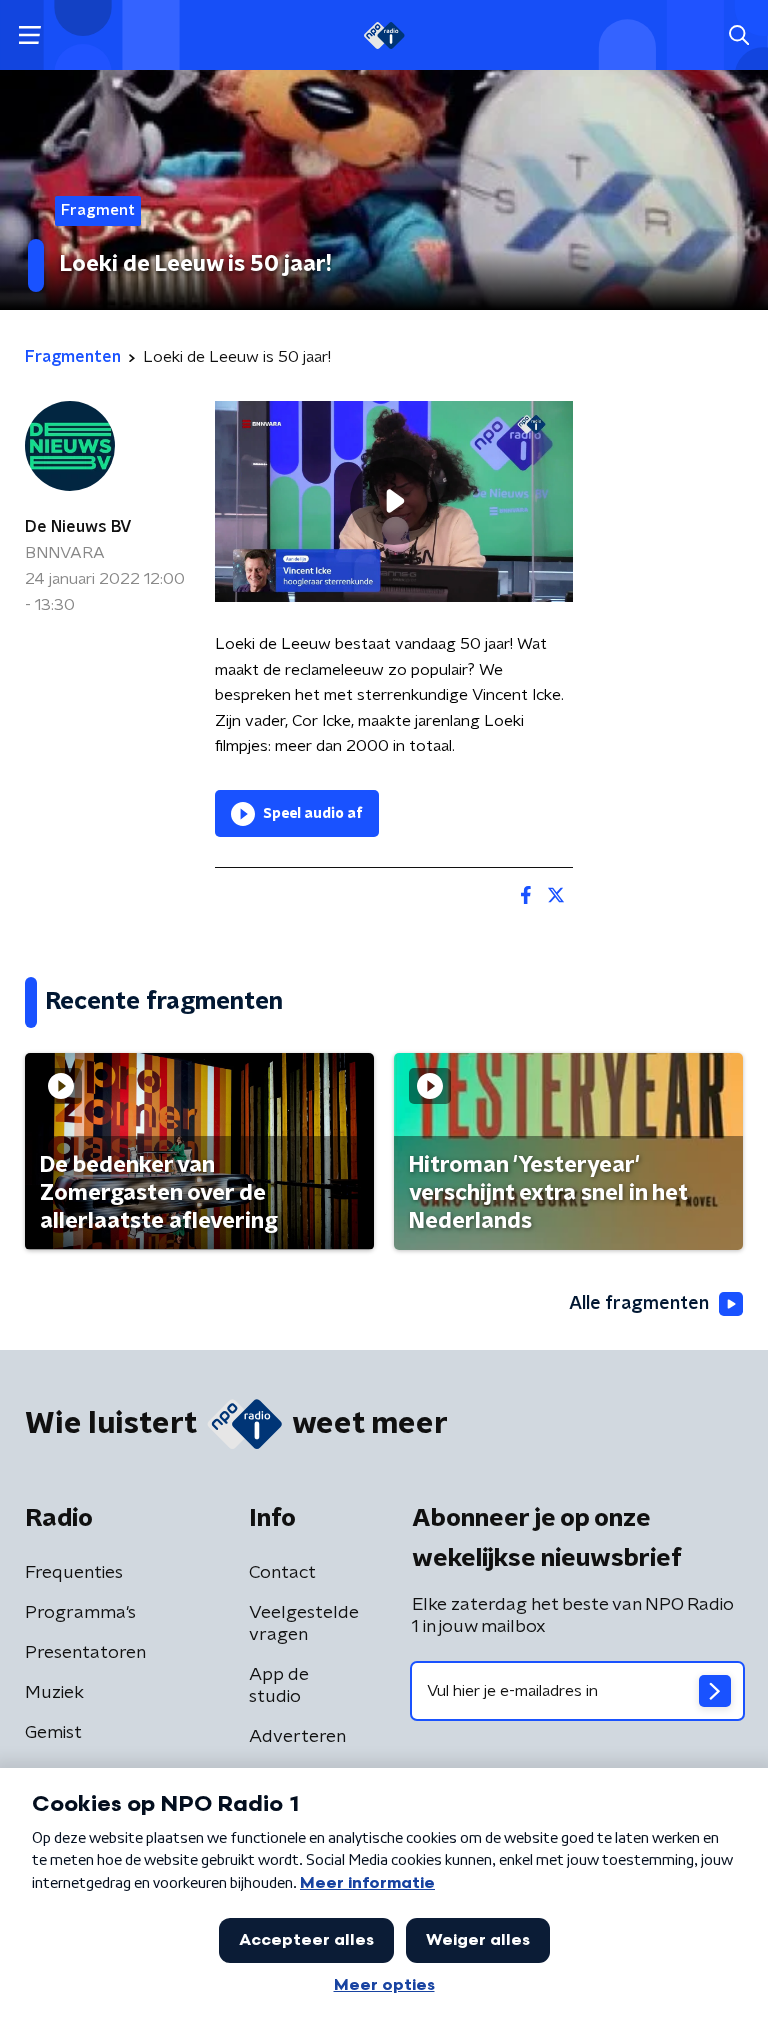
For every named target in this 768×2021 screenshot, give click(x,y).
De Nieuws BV (78, 527)
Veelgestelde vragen (304, 1624)
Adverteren (297, 1737)
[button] (29, 35)
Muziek (54, 1693)
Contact (282, 1573)
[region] (394, 501)
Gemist (53, 1733)
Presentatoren (85, 1653)
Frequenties (74, 1573)
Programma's (80, 1613)
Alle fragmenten (639, 1304)
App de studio (279, 1686)
